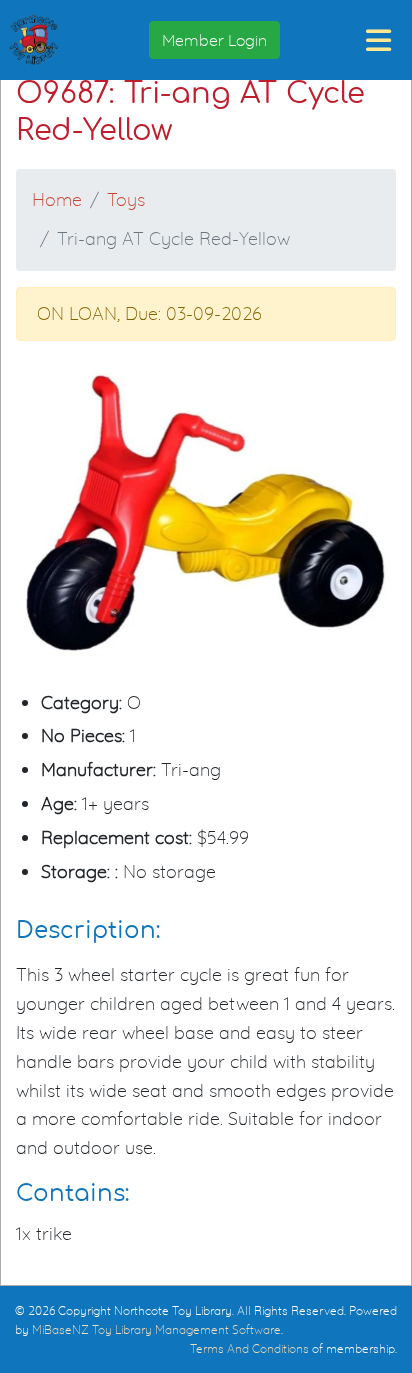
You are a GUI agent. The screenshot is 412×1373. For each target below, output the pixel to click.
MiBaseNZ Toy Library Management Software (156, 1329)
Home (57, 199)
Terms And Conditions (249, 1348)
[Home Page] (34, 40)
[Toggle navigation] (378, 40)
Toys (126, 199)
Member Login (214, 40)
